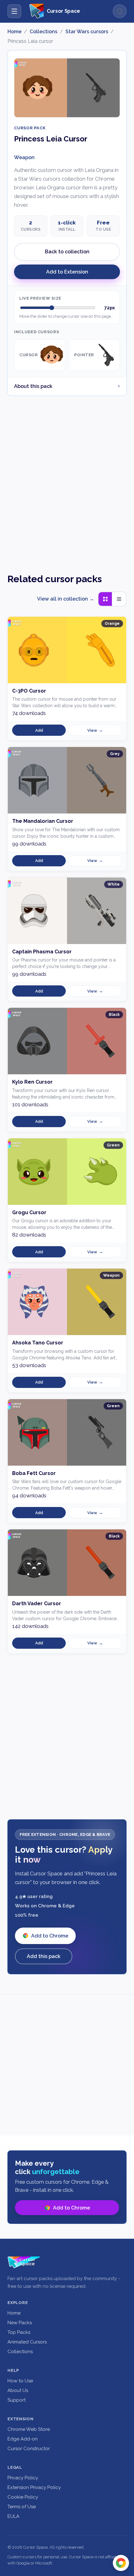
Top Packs (19, 2332)
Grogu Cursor (29, 1212)
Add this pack (44, 1956)
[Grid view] (105, 599)
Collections (43, 32)
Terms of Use (22, 2507)
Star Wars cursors (87, 32)
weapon (24, 157)
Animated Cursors (27, 2342)
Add (39, 730)
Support (17, 2400)
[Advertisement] (67, 479)
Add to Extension (67, 272)
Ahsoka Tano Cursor (38, 1343)
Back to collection (67, 252)
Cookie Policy (23, 2497)
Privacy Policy (23, 2478)
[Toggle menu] (14, 11)
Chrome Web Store (29, 2429)
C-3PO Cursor (29, 691)
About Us (18, 2390)
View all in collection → (66, 599)
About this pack (33, 386)
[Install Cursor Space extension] (121, 2563)
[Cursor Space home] (24, 2262)
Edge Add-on (23, 2439)
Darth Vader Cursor (37, 1604)
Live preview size (40, 298)
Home (14, 32)
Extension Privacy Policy (34, 2487)
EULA (13, 2516)
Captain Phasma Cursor (42, 952)
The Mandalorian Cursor (43, 821)
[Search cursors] (120, 11)
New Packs (20, 2323)
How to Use (20, 2381)
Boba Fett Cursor (34, 1473)
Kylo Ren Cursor (32, 1082)
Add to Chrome (50, 1936)
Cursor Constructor (29, 2449)
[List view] (119, 599)
